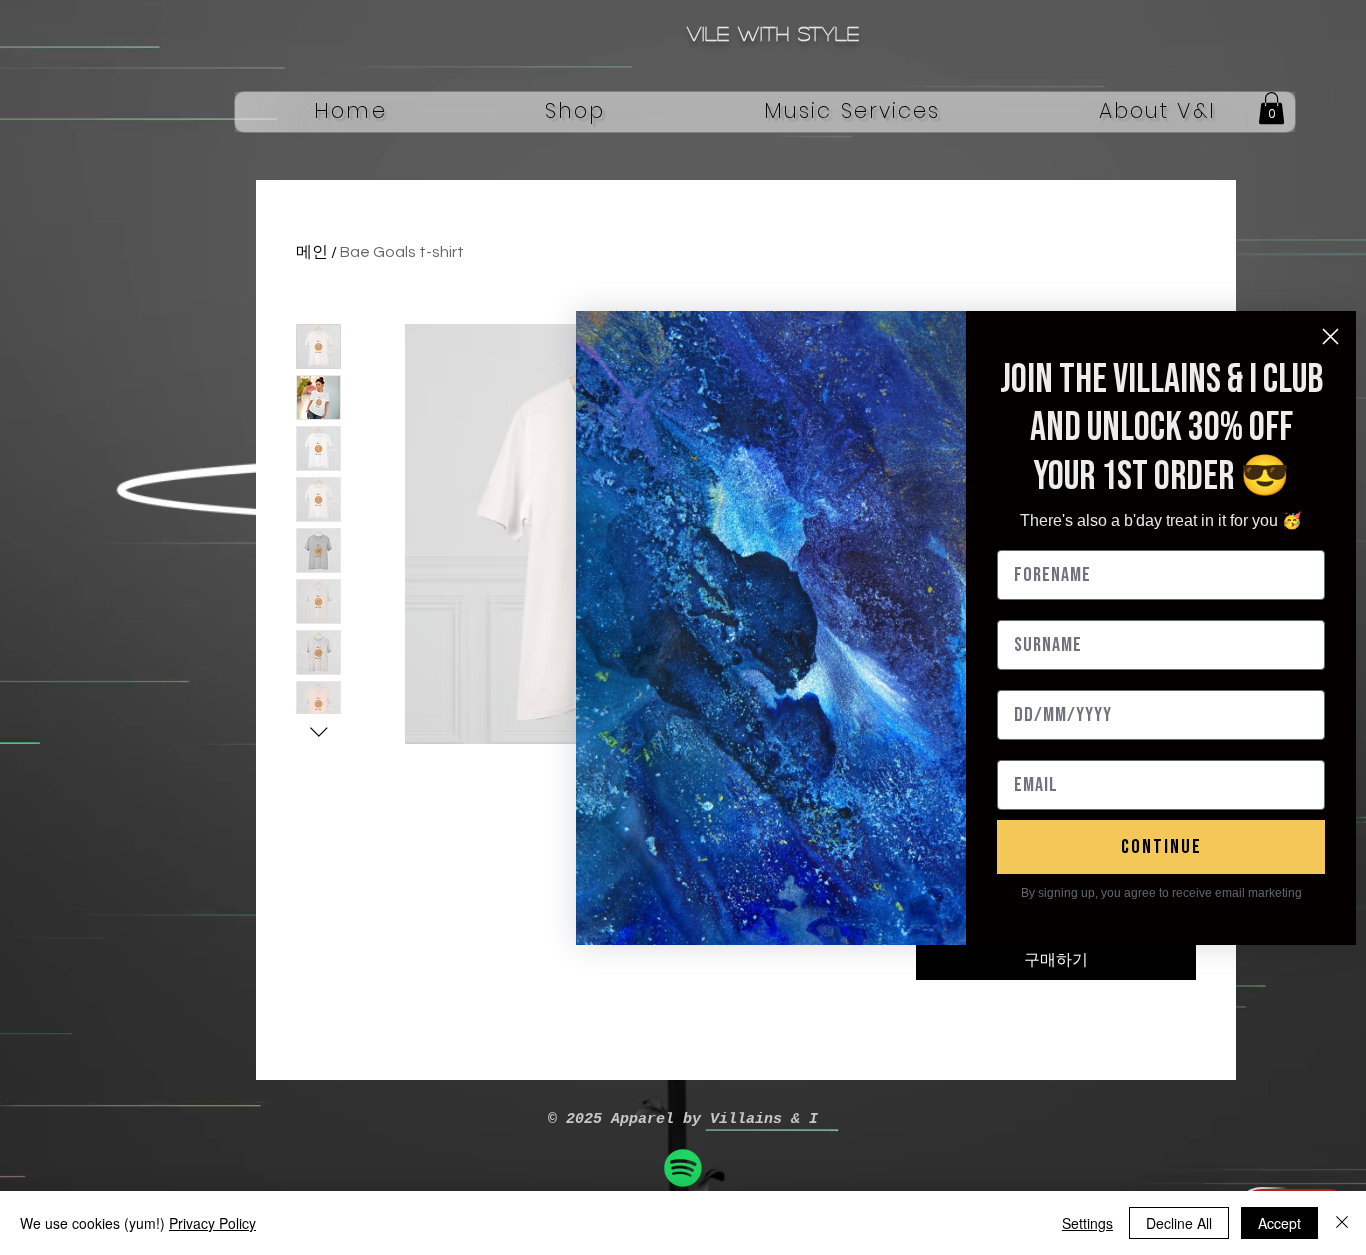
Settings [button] (1087, 1223)
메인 (312, 252)
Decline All (1179, 1223)
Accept (1279, 1223)
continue (1161, 847)
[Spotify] (683, 1168)
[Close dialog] (1330, 336)
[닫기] (1342, 1223)
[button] (575, 112)
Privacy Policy (212, 1223)
